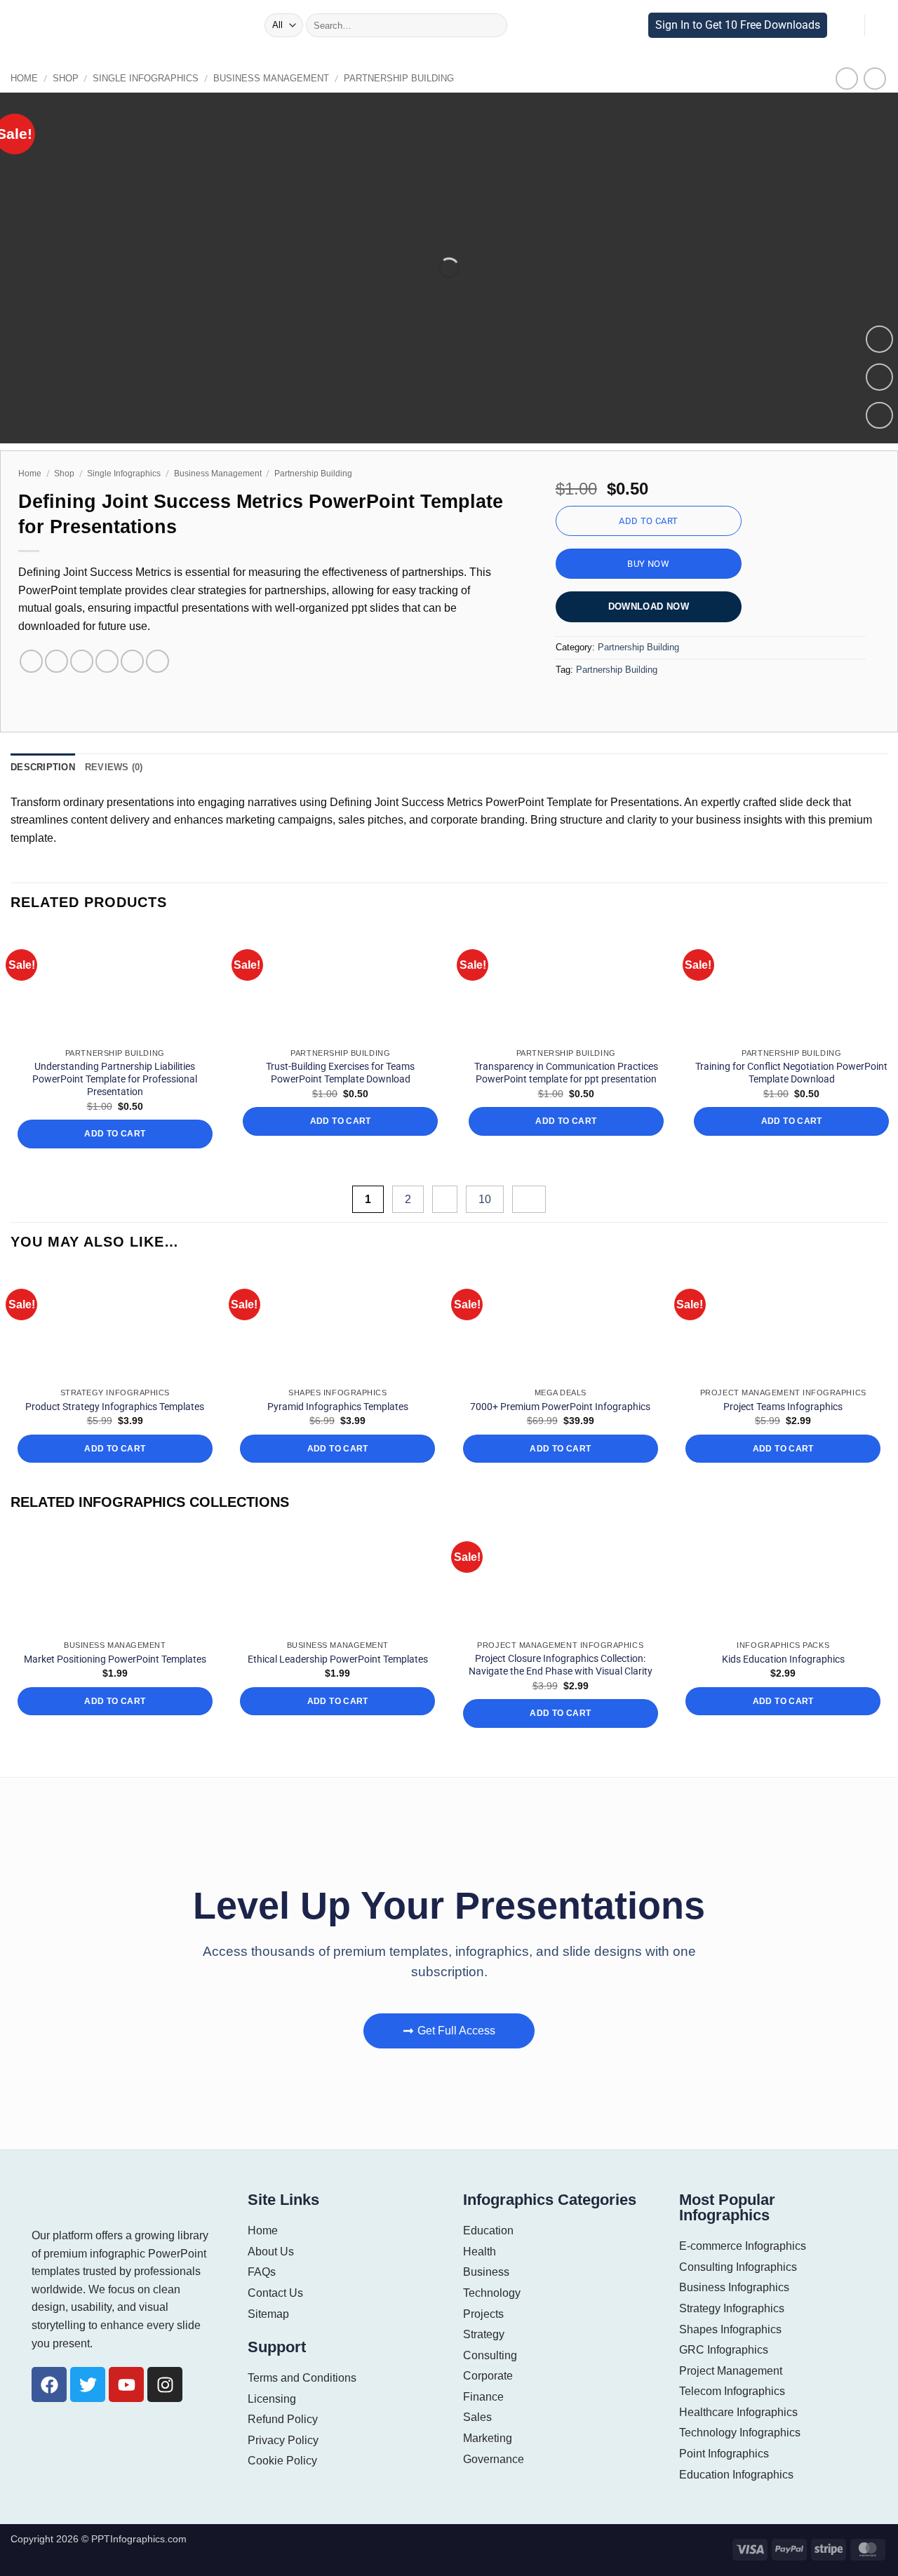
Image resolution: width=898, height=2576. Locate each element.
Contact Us (275, 2293)
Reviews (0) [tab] (107, 767)
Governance (492, 2459)
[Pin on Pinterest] (107, 661)
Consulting (490, 2355)
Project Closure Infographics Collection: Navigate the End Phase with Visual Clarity (561, 1665)
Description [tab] (40, 767)
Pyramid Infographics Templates (338, 1407)
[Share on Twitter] (56, 661)
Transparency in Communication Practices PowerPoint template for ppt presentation (566, 1073)
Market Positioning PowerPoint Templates (115, 1659)
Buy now (648, 564)
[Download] (879, 416)
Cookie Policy (281, 2461)
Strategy (484, 2334)
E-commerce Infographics (742, 2246)
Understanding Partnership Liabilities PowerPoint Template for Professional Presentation (115, 1079)
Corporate (487, 2376)
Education (488, 2230)
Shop (61, 78)
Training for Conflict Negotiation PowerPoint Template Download (791, 1073)
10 (487, 1199)
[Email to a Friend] (82, 661)
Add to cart (648, 521)
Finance (483, 2397)
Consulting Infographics (738, 2267)
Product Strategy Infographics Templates (115, 1407)
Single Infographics (134, 78)
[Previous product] (874, 78)
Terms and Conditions (302, 2378)
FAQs (261, 2272)
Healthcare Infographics (738, 2412)
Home (23, 78)
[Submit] (492, 25)
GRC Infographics (723, 2350)
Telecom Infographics (733, 2391)
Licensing (272, 2399)
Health (479, 2252)
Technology (492, 2293)
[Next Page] (529, 1199)
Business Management (248, 78)
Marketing (488, 2438)
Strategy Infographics (732, 2308)
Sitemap (268, 2314)
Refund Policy (282, 2419)
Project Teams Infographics (783, 1407)
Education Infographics (737, 2475)
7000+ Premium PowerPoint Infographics (560, 1407)
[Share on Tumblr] (158, 661)
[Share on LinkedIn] (132, 661)
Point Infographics (725, 2454)
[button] (250, 25)
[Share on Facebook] (31, 661)
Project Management (731, 2371)
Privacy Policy (282, 2440)
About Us (270, 2252)
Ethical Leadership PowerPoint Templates (338, 1659)
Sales (477, 2417)
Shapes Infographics (730, 2329)
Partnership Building (365, 78)
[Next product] (847, 78)
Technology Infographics (740, 2433)
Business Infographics (734, 2287)
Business (485, 2272)
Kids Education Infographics (783, 1659)
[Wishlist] (879, 377)
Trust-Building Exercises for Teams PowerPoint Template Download (340, 1073)
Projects (483, 2314)
